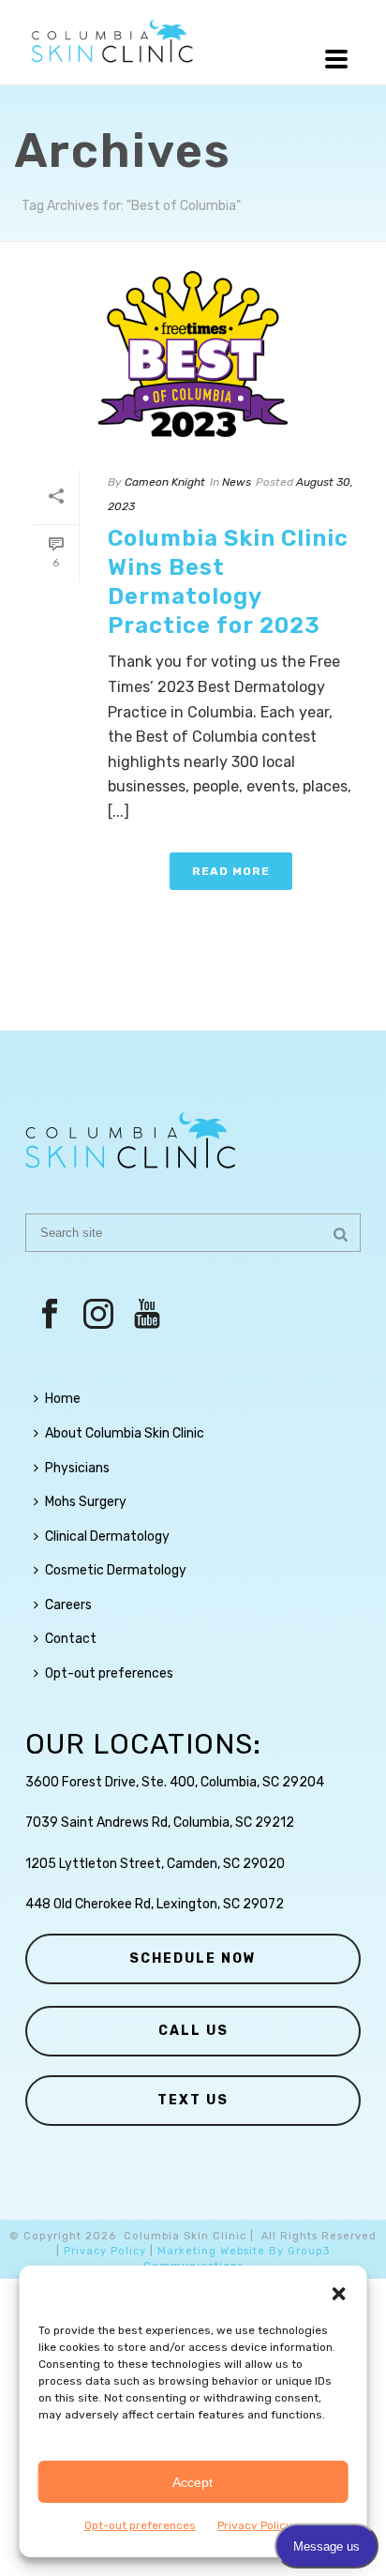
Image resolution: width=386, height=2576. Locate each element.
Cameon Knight (165, 482)
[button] (338, 2294)
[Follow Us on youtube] (147, 1315)
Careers (68, 1605)
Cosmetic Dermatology (116, 1570)
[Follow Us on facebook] (50, 1315)
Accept (193, 2482)
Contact (71, 1639)
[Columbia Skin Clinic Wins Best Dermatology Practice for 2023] (193, 356)
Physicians (77, 1468)
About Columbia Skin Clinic (125, 1433)
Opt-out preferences (140, 2525)
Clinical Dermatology (107, 1537)
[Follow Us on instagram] (98, 1315)
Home (63, 1399)
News (237, 482)
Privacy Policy (105, 2251)
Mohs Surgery (86, 1502)
